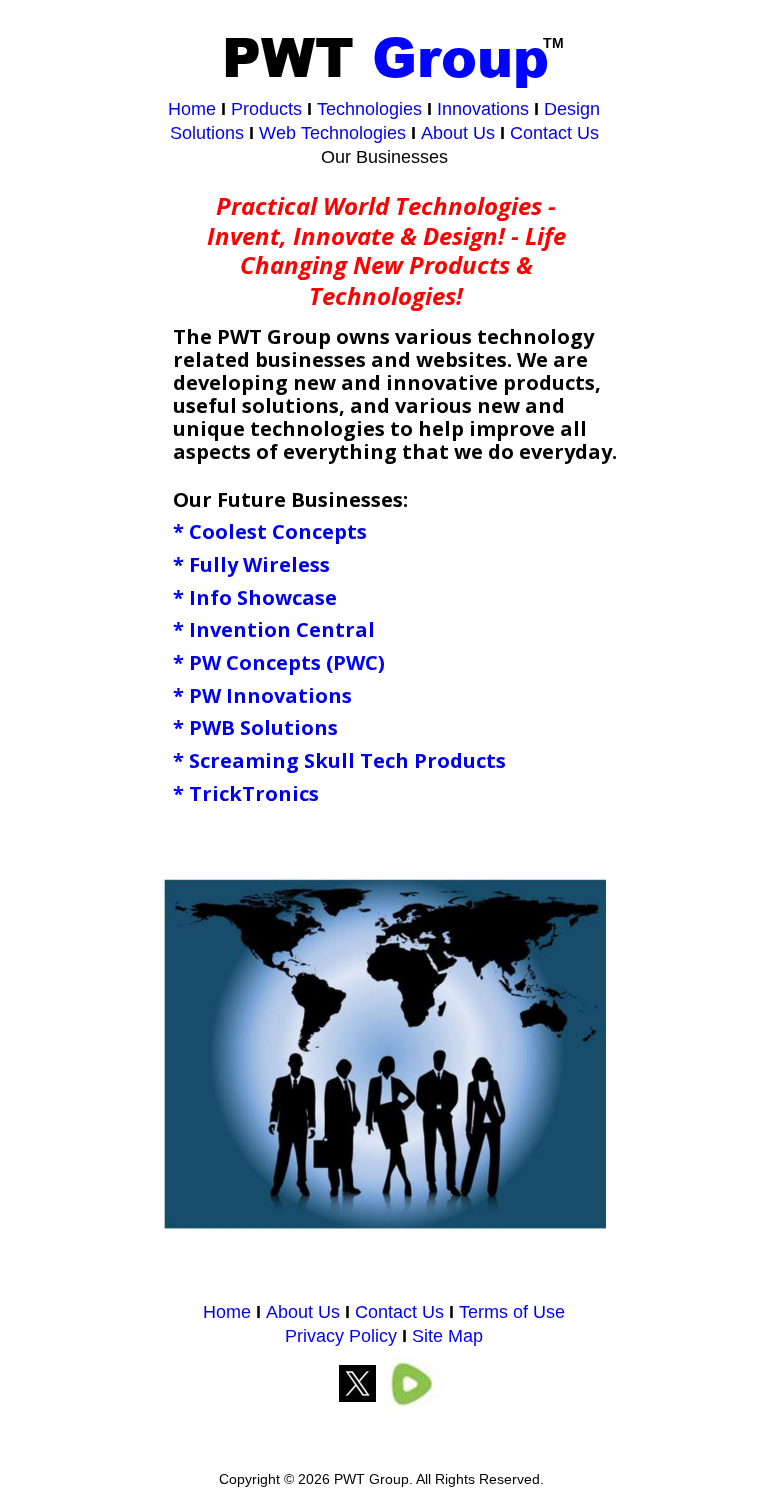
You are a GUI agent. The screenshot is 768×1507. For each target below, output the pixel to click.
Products (266, 109)
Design (572, 109)
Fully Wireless (259, 564)
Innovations (483, 109)
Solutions (207, 133)
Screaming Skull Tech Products (347, 760)
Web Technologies (332, 133)
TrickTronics (254, 793)
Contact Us (402, 1312)
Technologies (369, 109)
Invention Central (282, 629)
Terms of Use (512, 1312)
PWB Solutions (263, 727)
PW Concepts (255, 662)
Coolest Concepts (278, 531)
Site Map (447, 1336)
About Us (303, 1312)
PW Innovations (270, 695)
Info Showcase (263, 597)
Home (227, 1312)
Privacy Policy (341, 1336)
